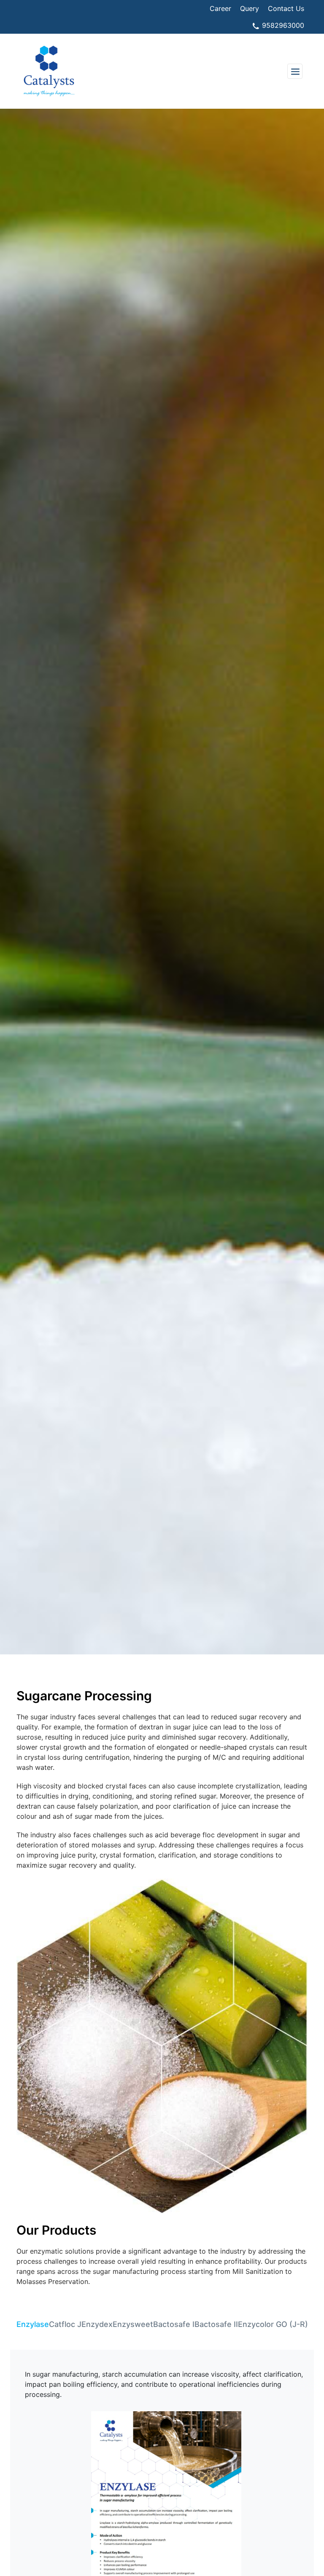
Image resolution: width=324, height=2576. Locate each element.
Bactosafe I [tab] (174, 2324)
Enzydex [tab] (97, 2324)
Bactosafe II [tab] (216, 2324)
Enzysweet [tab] (133, 2324)
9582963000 (282, 25)
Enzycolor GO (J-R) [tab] (273, 2324)
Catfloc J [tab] (65, 2324)
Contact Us (286, 8)
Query (250, 8)
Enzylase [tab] (33, 2324)
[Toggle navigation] (295, 71)
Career (220, 8)
